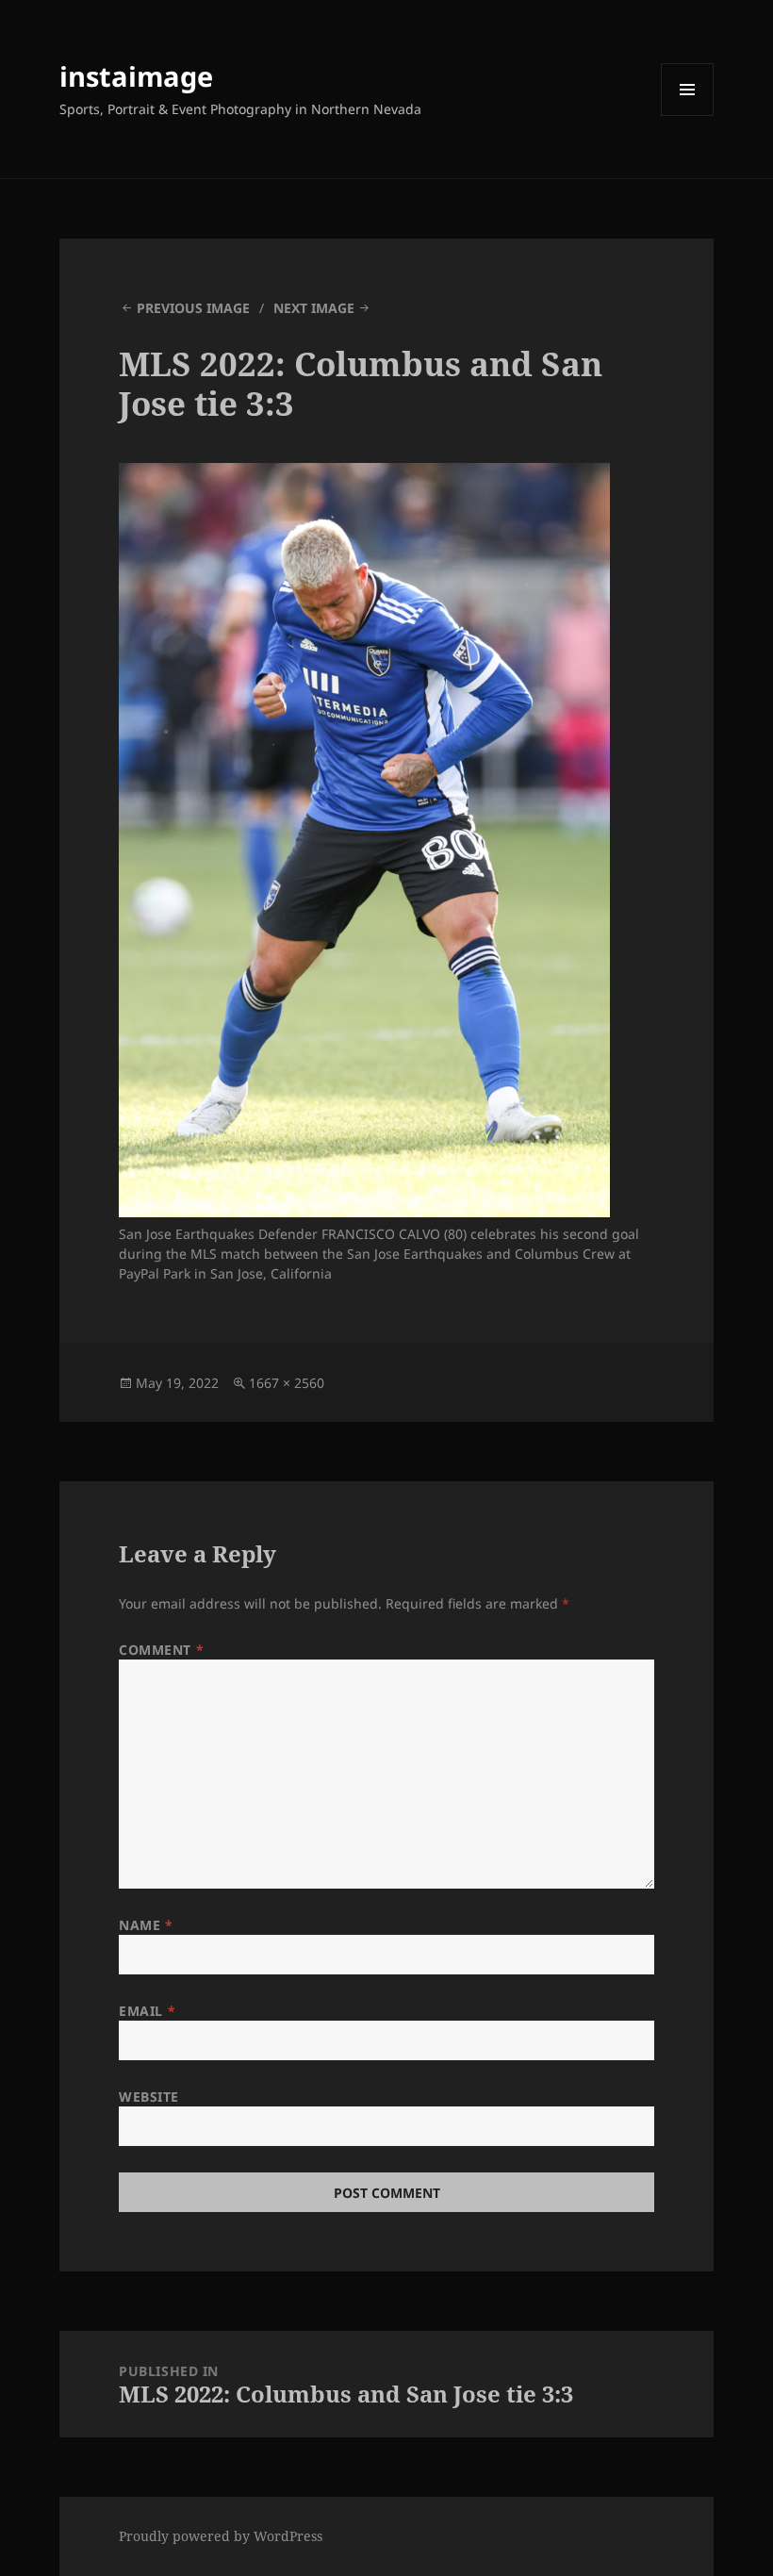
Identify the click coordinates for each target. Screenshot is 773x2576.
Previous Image (193, 308)
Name (146, 1925)
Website (149, 2097)
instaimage (136, 76)
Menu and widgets (688, 116)
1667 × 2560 (287, 1383)
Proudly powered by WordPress (221, 2536)
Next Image (314, 308)
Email (147, 2011)
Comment (161, 1650)
